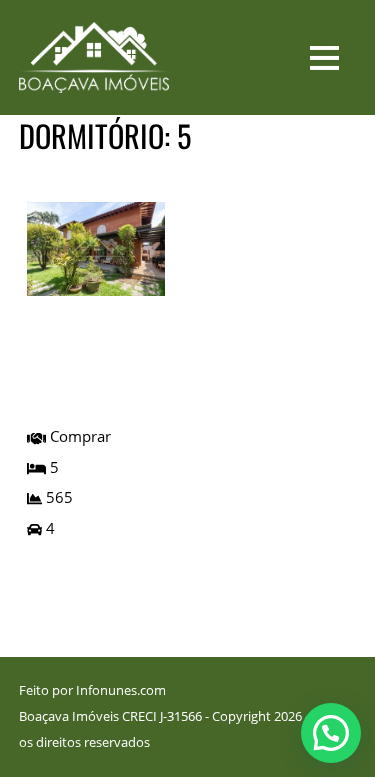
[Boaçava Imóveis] (94, 79)
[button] (331, 733)
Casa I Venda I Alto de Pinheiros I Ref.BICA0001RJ (92, 362)
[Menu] (324, 57)
